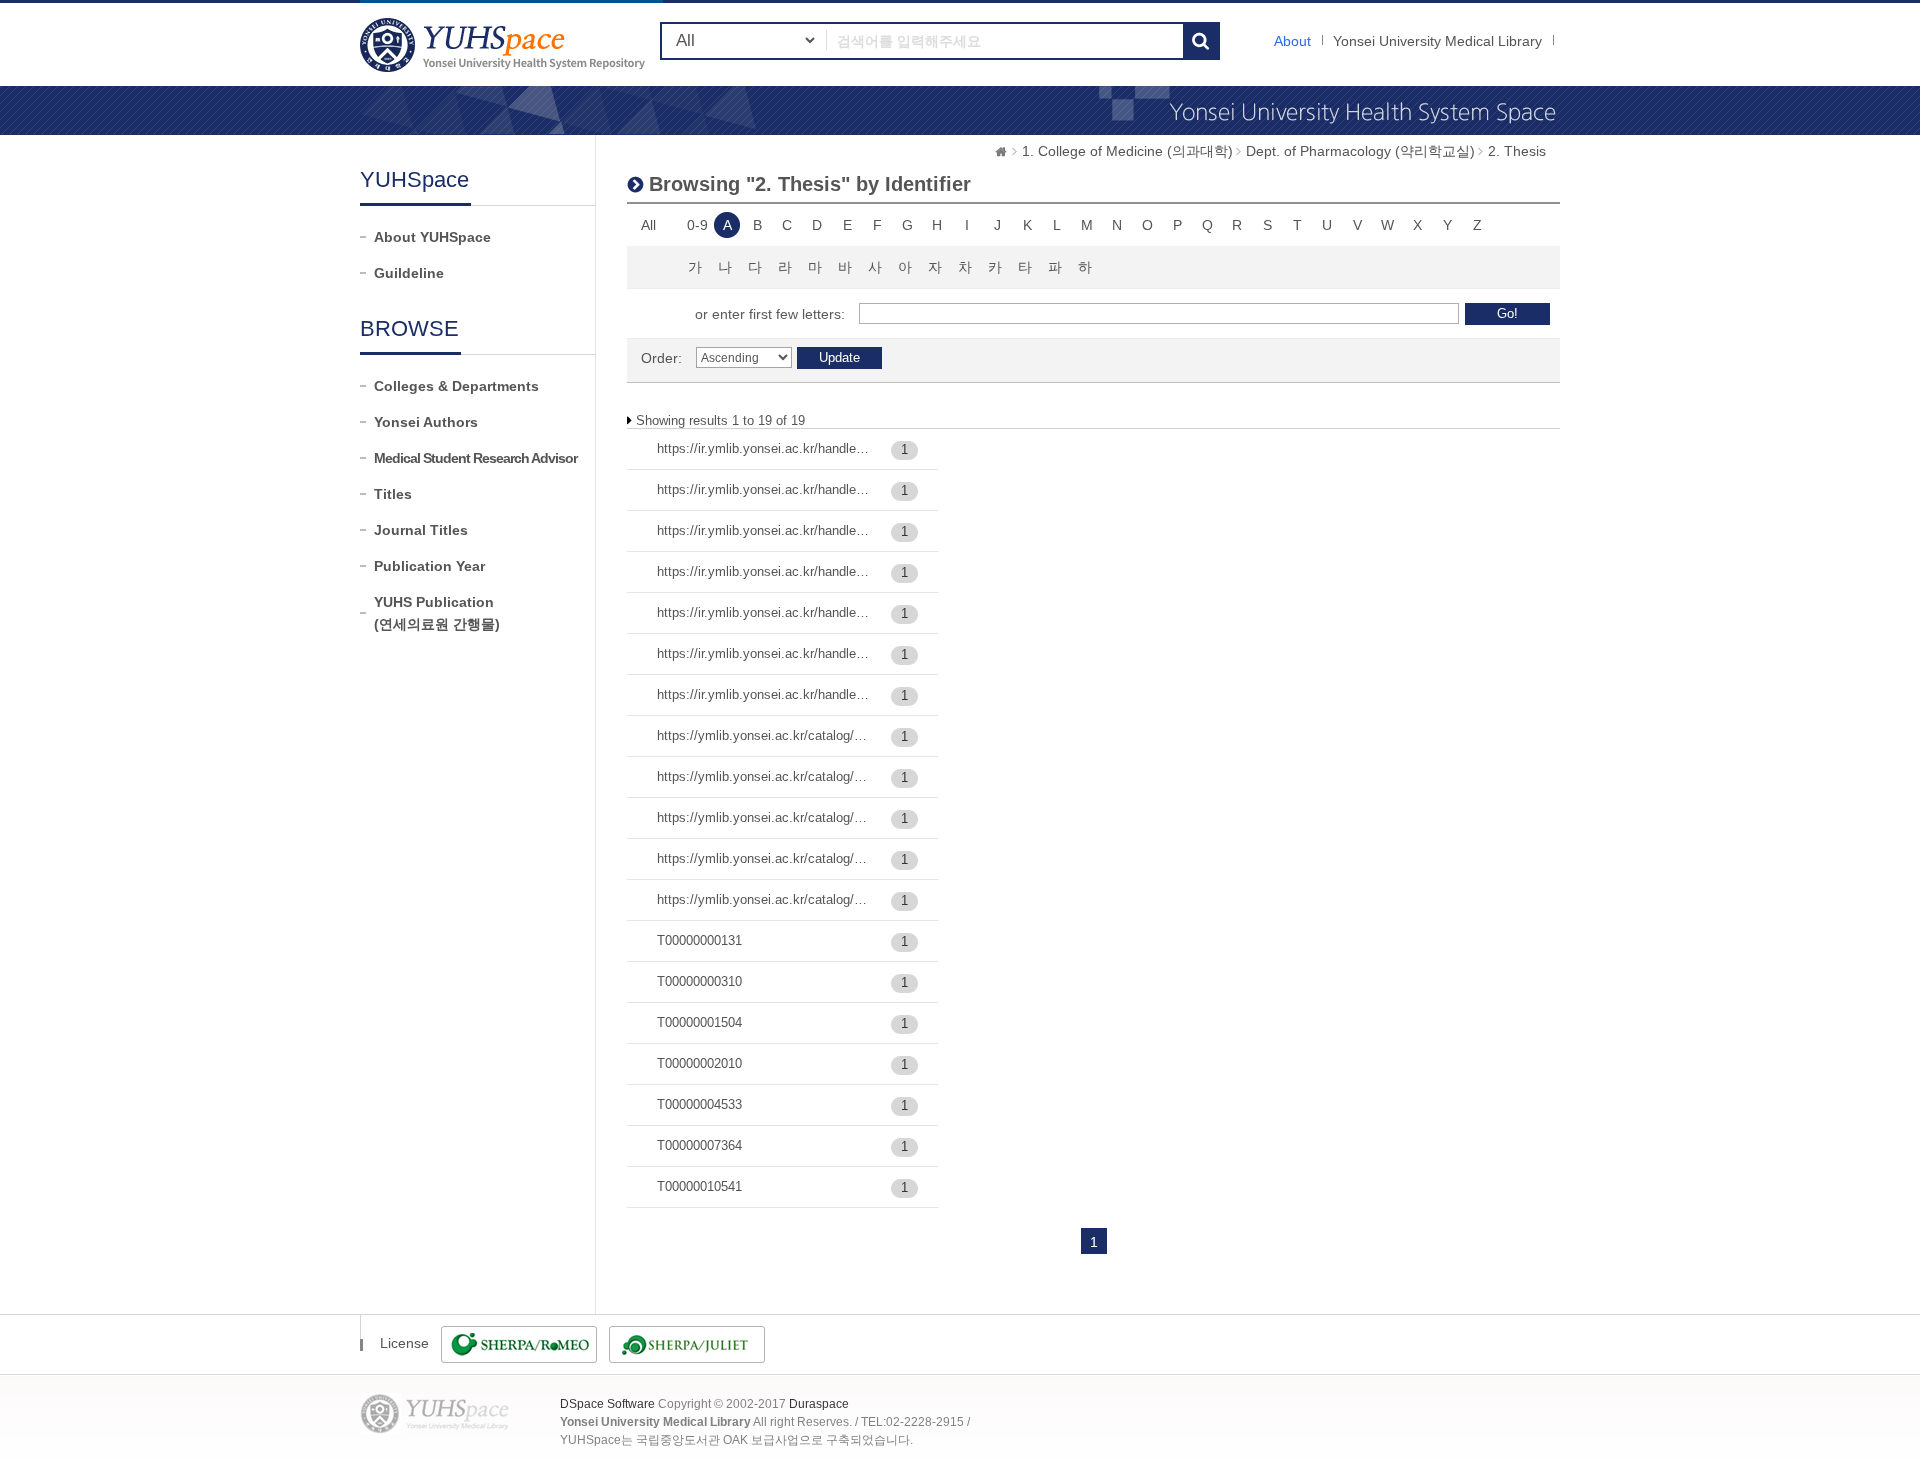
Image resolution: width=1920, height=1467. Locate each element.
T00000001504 (699, 1022)
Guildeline (409, 273)
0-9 (697, 225)
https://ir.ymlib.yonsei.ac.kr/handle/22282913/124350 (764, 653)
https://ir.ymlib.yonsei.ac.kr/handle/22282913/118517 (764, 612)
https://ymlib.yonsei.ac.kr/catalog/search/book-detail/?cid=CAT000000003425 (764, 735)
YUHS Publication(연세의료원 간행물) (437, 613)
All (648, 225)
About (1292, 41)
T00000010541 (699, 1186)
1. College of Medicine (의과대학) (1127, 151)
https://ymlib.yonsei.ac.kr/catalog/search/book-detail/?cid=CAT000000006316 (764, 858)
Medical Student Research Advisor (475, 458)
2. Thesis (1517, 151)
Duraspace (819, 1404)
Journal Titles (421, 530)
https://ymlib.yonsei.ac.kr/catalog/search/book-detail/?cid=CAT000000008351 (764, 899)
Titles (393, 494)
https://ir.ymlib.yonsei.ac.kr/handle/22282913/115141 (764, 448)
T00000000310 (699, 981)
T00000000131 (699, 940)
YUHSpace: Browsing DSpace (505, 44)
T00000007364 (699, 1145)
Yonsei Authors (426, 422)
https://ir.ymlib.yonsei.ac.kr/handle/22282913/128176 (764, 694)
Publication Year (429, 566)
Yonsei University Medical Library (1437, 41)
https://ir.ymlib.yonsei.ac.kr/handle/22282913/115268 (764, 489)
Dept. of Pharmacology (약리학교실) (1360, 151)
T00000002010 (699, 1063)
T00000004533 (699, 1104)
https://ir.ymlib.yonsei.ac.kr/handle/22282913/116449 (764, 571)
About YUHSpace (432, 237)
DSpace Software (607, 1404)
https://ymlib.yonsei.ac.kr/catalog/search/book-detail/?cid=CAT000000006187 (764, 817)
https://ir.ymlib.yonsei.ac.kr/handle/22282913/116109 (764, 530)
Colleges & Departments (456, 386)
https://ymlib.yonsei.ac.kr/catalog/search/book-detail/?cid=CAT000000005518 (764, 776)
